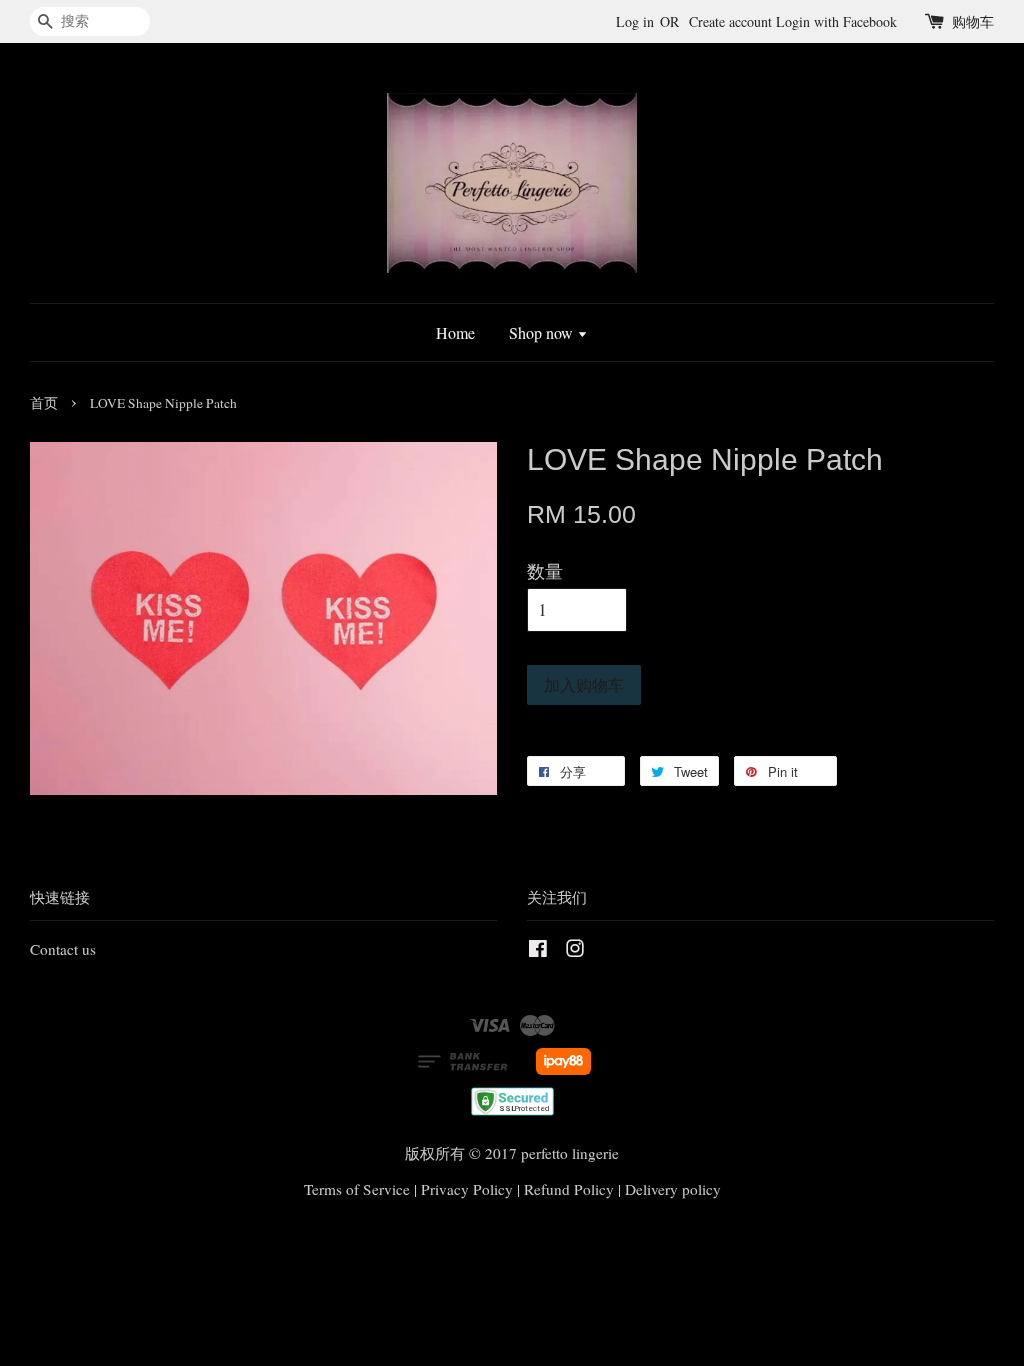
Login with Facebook (836, 21)
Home (455, 332)
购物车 (973, 21)
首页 (44, 403)
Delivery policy (673, 1189)
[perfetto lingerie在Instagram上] (575, 951)
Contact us (63, 949)
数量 (545, 571)
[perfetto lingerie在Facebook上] (538, 951)
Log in (635, 21)
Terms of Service (357, 1189)
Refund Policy (569, 1189)
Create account (730, 21)
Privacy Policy (467, 1189)
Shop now (543, 332)
